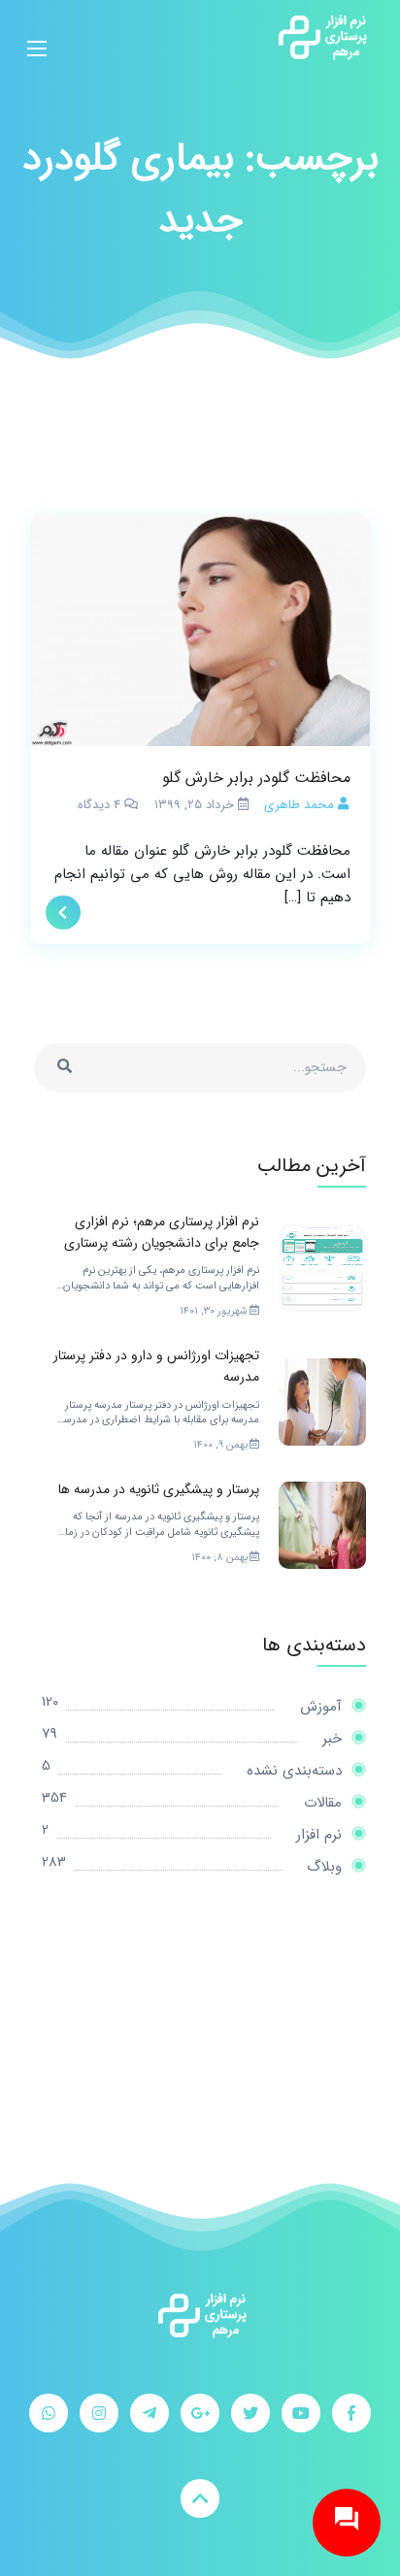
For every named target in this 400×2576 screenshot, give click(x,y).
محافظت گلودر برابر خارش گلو (256, 778)
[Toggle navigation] (37, 37)
